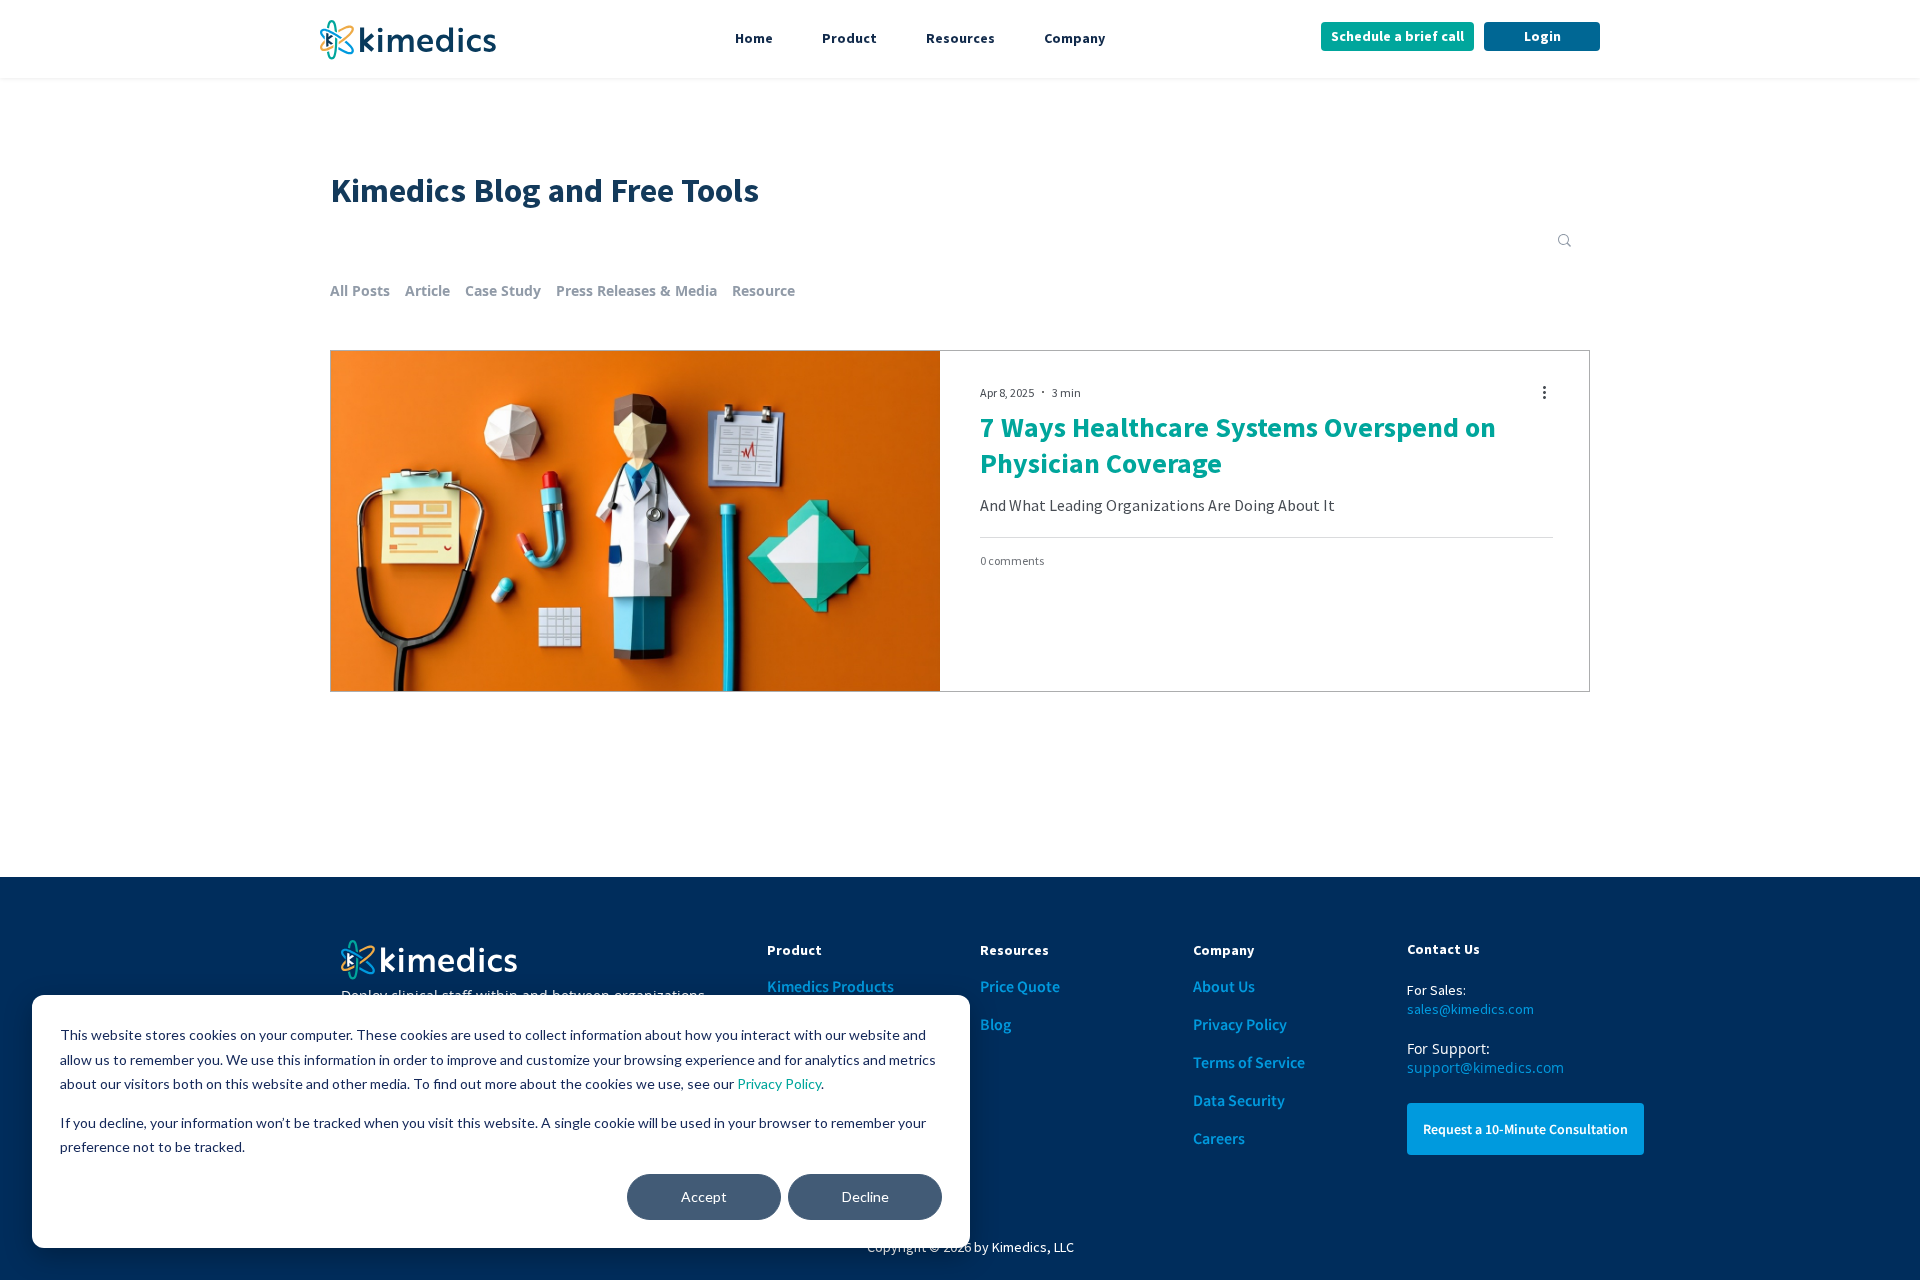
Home (754, 38)
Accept (704, 1196)
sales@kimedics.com (1470, 1009)
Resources (960, 38)
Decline (865, 1196)
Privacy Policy (779, 1083)
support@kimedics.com (1485, 1067)
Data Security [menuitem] (1239, 1100)
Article (427, 290)
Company (1074, 38)
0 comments (1012, 560)
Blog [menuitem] (995, 1024)
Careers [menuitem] (1219, 1138)
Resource (763, 290)
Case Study (503, 290)
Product (849, 38)
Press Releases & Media (636, 290)
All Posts (360, 290)
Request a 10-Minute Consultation (1525, 1129)
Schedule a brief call (1397, 36)
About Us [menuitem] (1224, 986)
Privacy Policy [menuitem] (1240, 1024)
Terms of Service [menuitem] (1249, 1062)
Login (1542, 36)
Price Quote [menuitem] (1020, 986)
